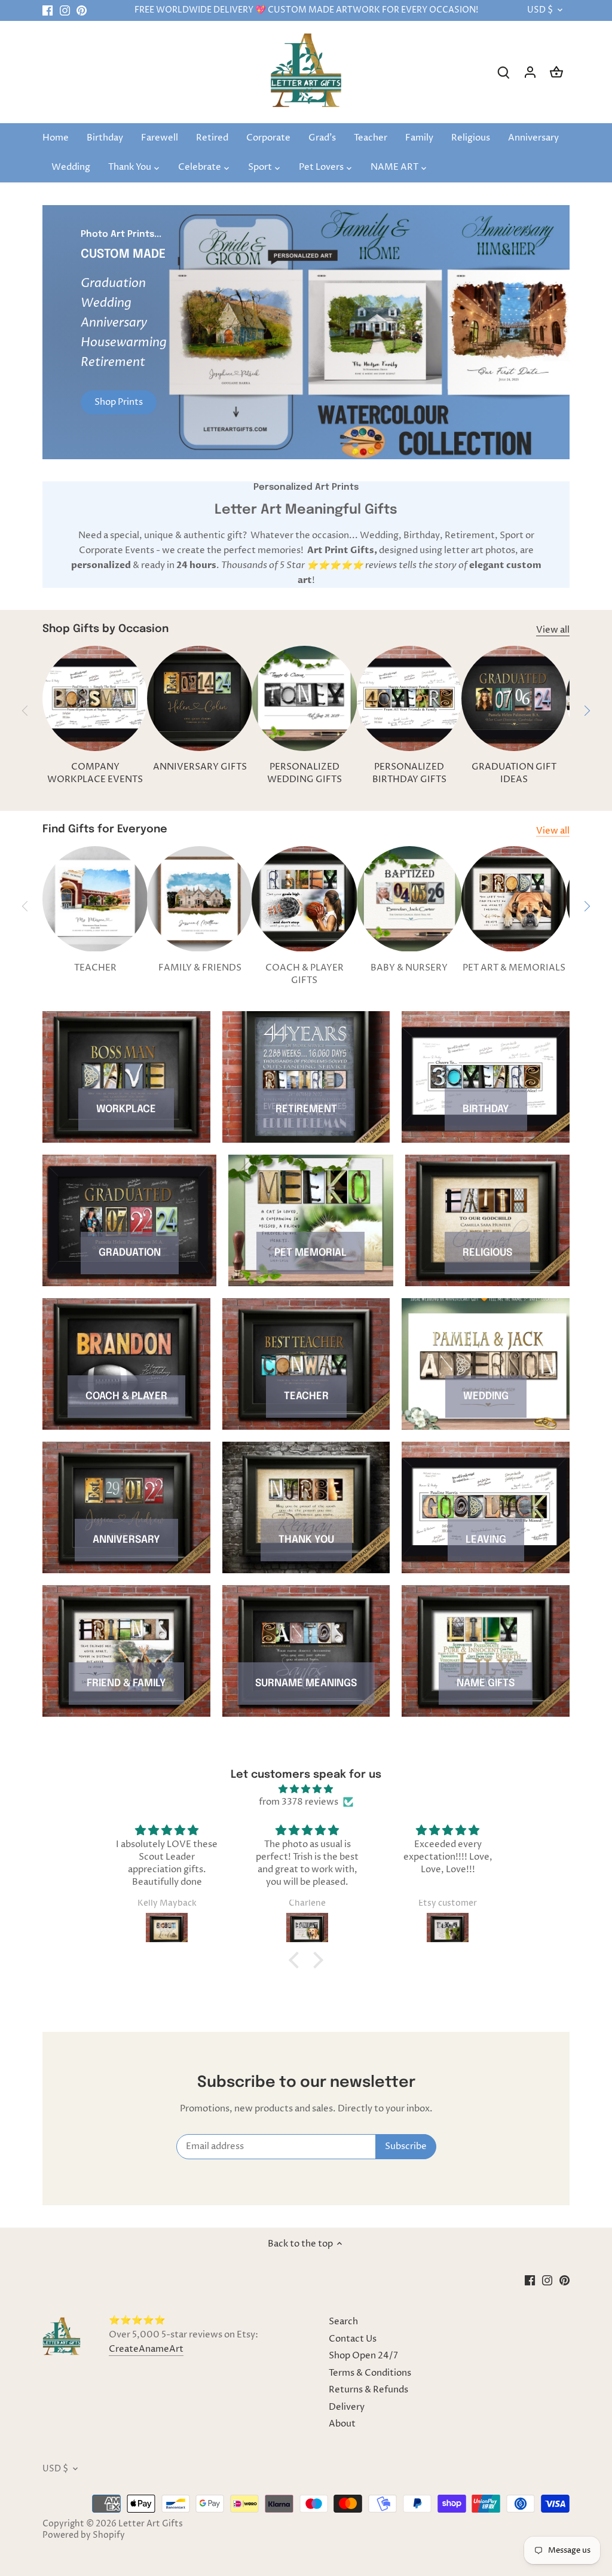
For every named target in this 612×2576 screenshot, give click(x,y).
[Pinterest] (82, 10)
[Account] (530, 72)
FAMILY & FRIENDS (200, 968)
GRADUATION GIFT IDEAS (514, 773)
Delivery (347, 2407)
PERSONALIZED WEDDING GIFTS (305, 773)
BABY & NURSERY (409, 968)
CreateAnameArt (146, 2349)
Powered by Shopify (84, 2535)
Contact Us (353, 2339)
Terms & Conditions (370, 2373)
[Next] (564, 332)
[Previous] (48, 332)
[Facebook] (48, 10)
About (342, 2424)
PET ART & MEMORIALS (514, 968)
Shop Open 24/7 (363, 2356)
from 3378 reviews (299, 1802)
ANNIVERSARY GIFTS (200, 767)
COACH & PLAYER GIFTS (305, 974)
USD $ (540, 10)
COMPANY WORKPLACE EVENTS (95, 773)
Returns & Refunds (368, 2390)
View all (553, 630)
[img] (306, 1789)
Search (343, 2322)
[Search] (504, 72)
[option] (306, 332)
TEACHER (95, 968)
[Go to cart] (556, 72)
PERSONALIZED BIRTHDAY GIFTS (409, 773)
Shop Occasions (306, 382)
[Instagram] (65, 10)
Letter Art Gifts (151, 2524)
